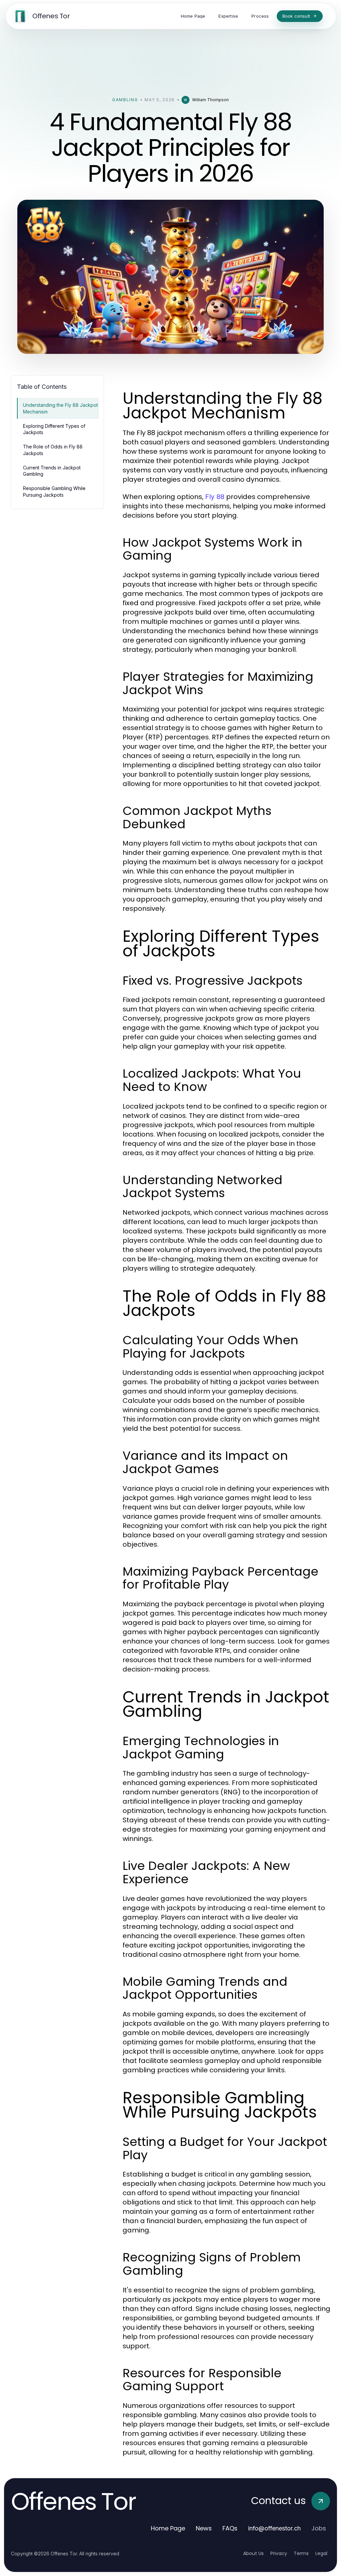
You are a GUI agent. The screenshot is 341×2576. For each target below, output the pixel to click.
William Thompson (210, 100)
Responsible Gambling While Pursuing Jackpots (54, 491)
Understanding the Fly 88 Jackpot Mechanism (60, 408)
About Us (253, 2553)
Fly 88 (215, 497)
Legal (321, 2553)
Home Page (168, 2528)
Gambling (125, 100)
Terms (301, 2553)
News (204, 2528)
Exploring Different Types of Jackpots (54, 429)
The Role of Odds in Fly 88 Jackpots (53, 450)
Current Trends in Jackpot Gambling (52, 471)
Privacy (279, 2553)
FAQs (230, 2528)
